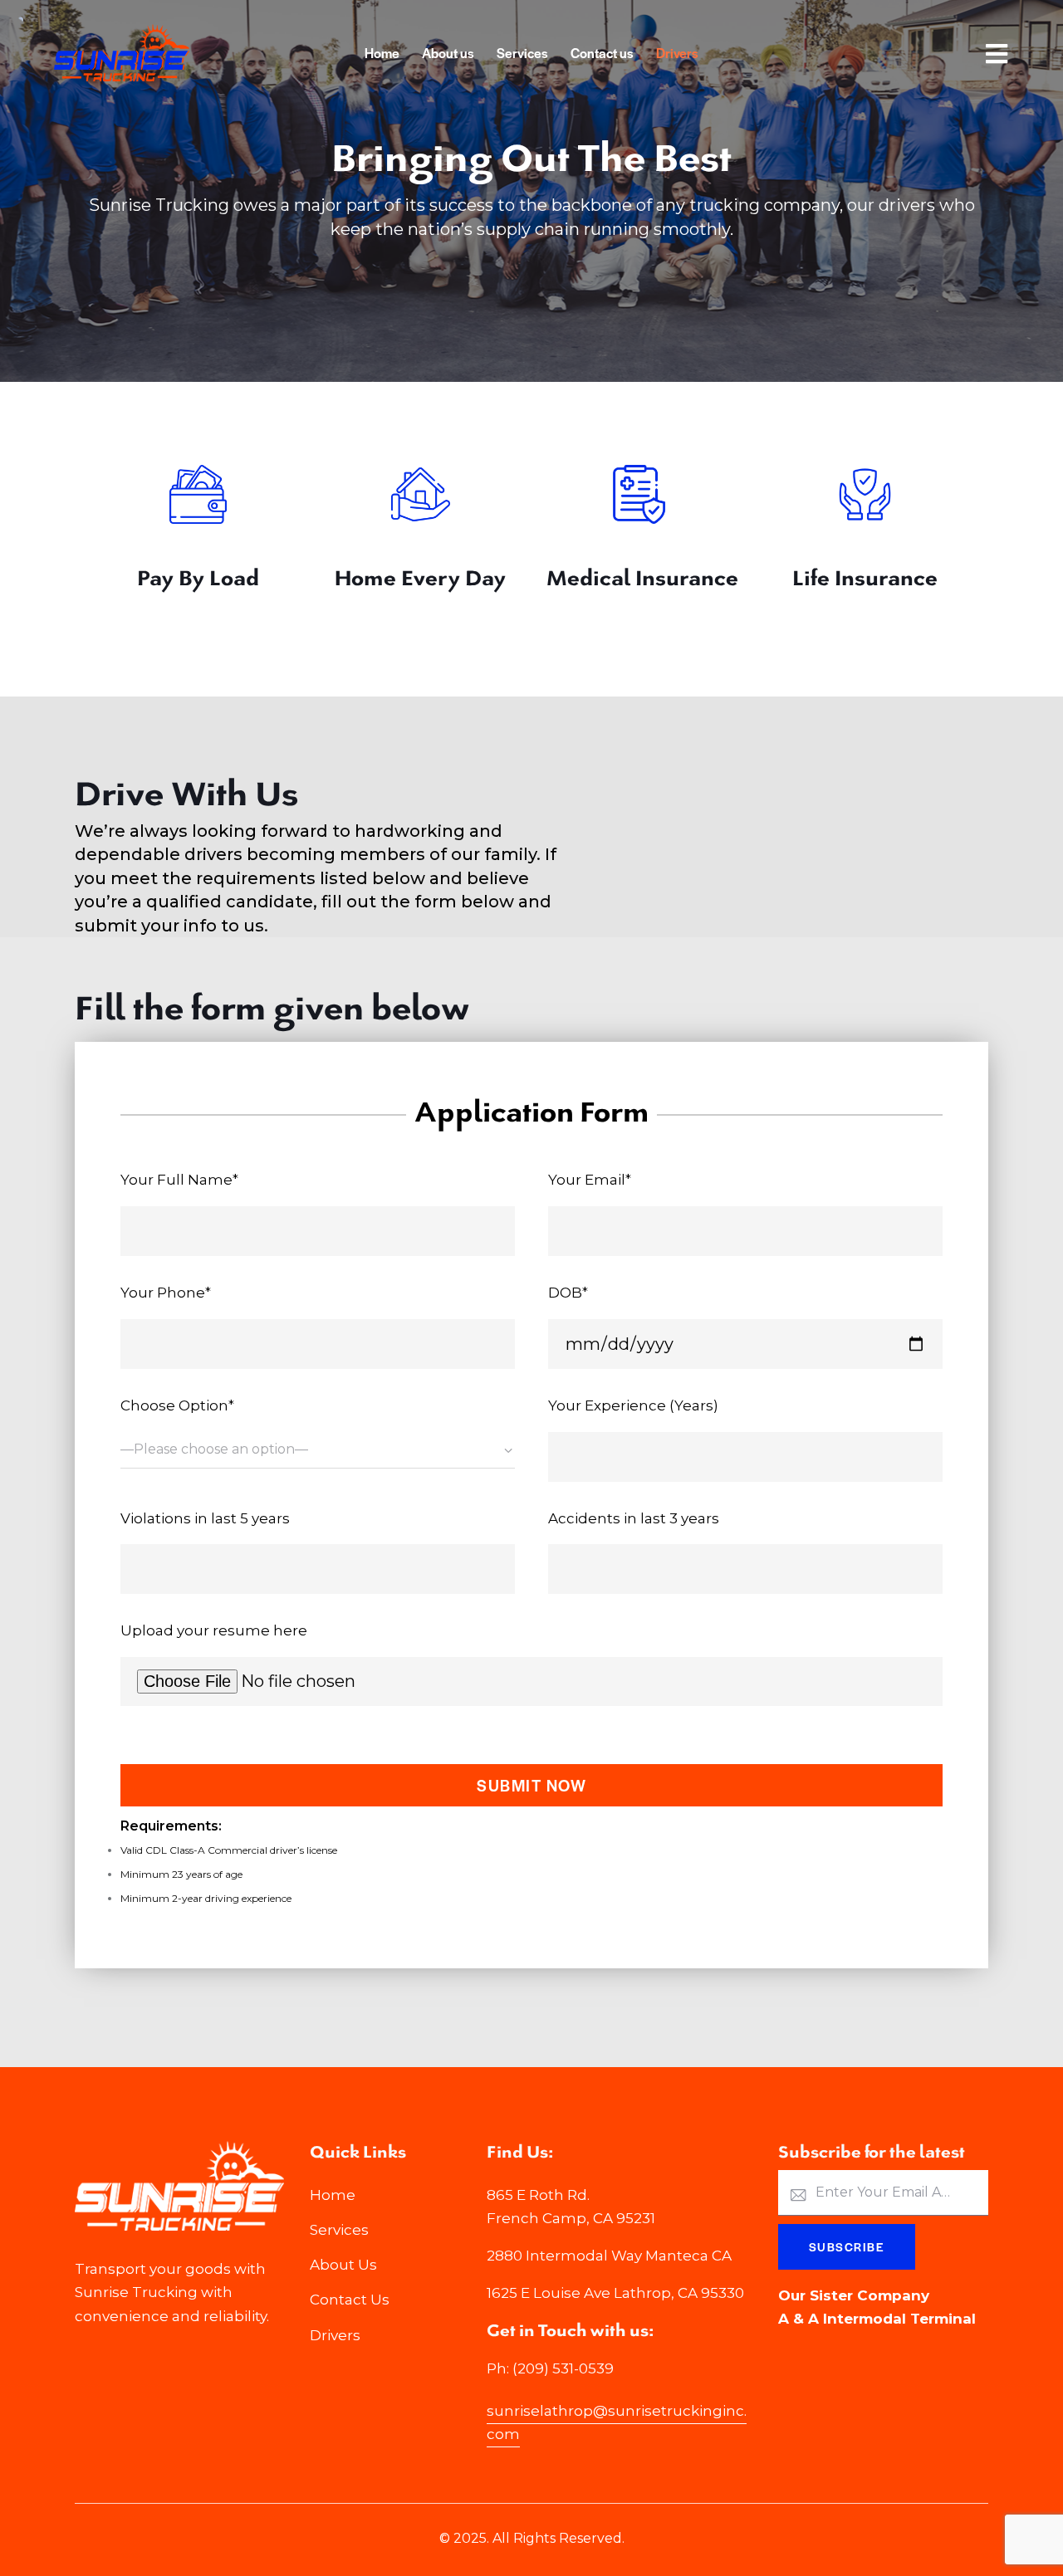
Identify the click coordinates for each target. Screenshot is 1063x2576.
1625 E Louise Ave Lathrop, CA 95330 (615, 2293)
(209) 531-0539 (563, 2368)
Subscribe (847, 2246)
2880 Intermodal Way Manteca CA (609, 2256)
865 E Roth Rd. (538, 2195)
